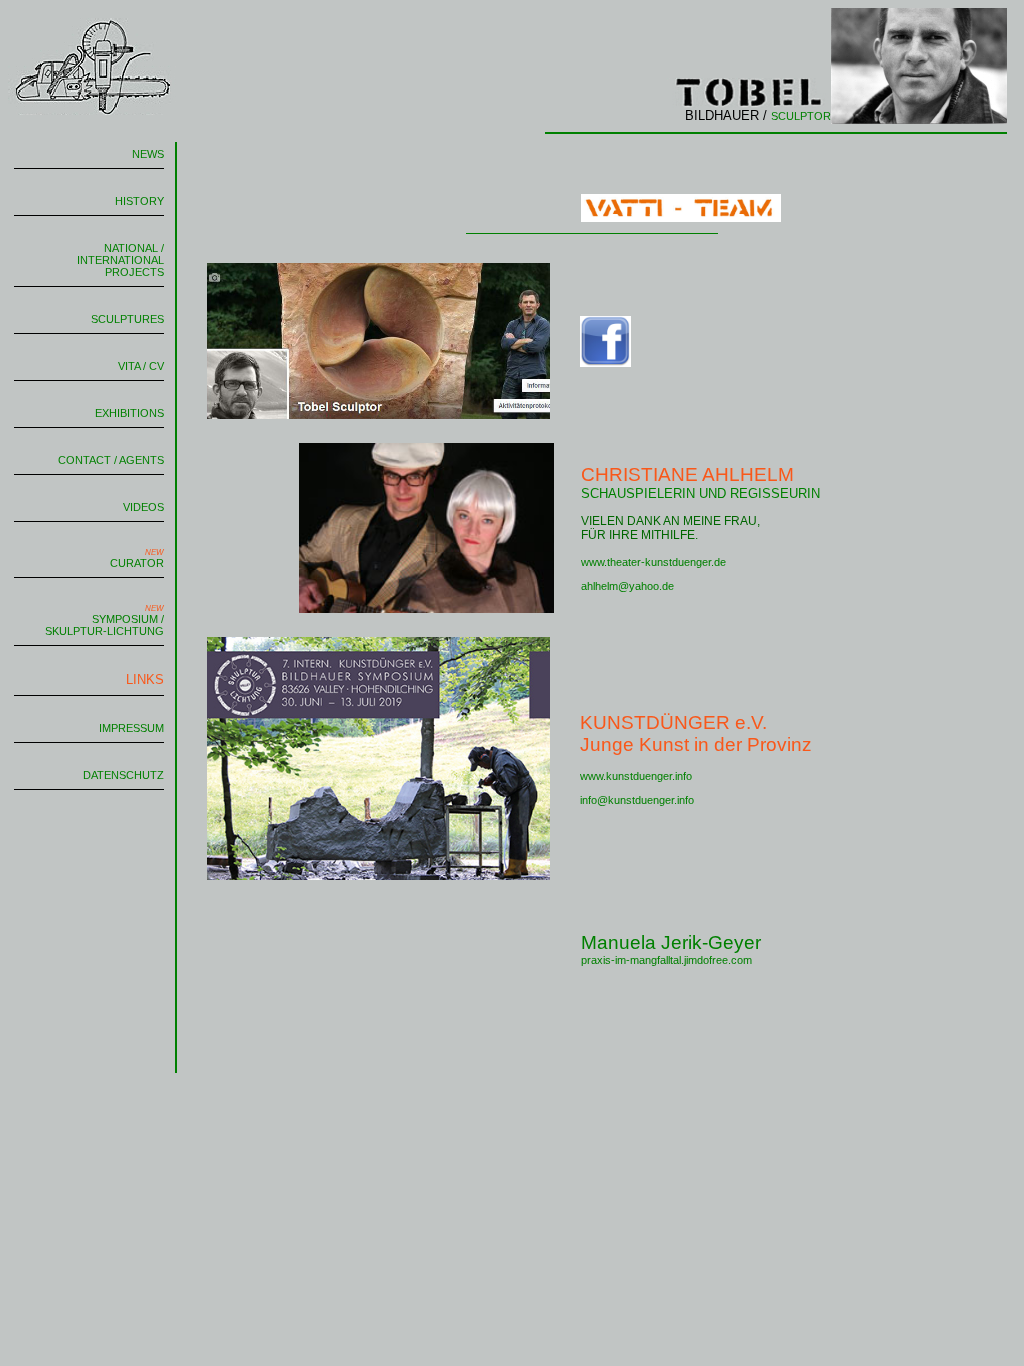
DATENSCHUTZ (123, 775)
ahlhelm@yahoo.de (627, 586)
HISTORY (139, 201)
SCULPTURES (127, 319)
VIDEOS (143, 507)
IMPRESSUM (131, 728)
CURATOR (137, 558)
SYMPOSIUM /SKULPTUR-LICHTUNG (104, 620)
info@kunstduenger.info (637, 800)
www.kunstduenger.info (636, 776)
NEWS (148, 154)
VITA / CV (141, 366)
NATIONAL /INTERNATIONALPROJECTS (120, 260)
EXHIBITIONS (129, 413)
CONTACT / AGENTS (111, 460)
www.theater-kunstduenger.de (653, 562)
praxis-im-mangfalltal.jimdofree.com (666, 960)
